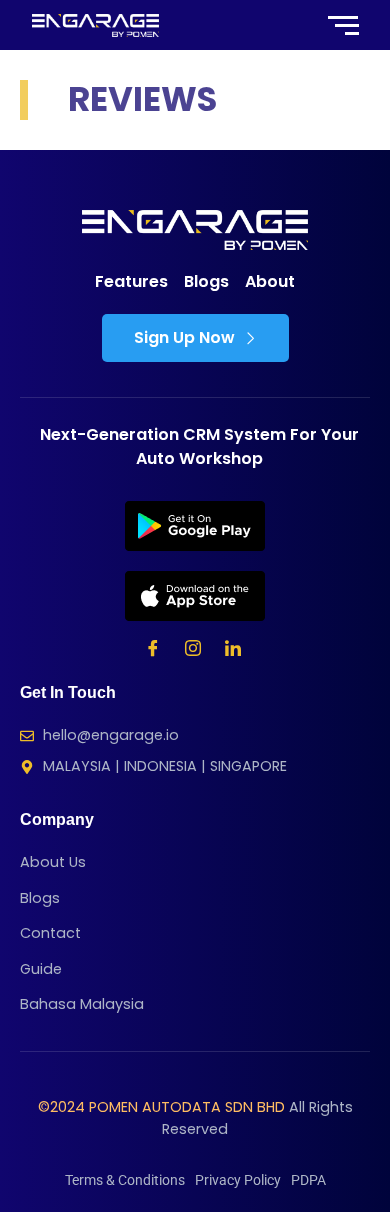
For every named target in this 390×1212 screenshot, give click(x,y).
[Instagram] (193, 651)
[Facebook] (153, 651)
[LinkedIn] (233, 651)
